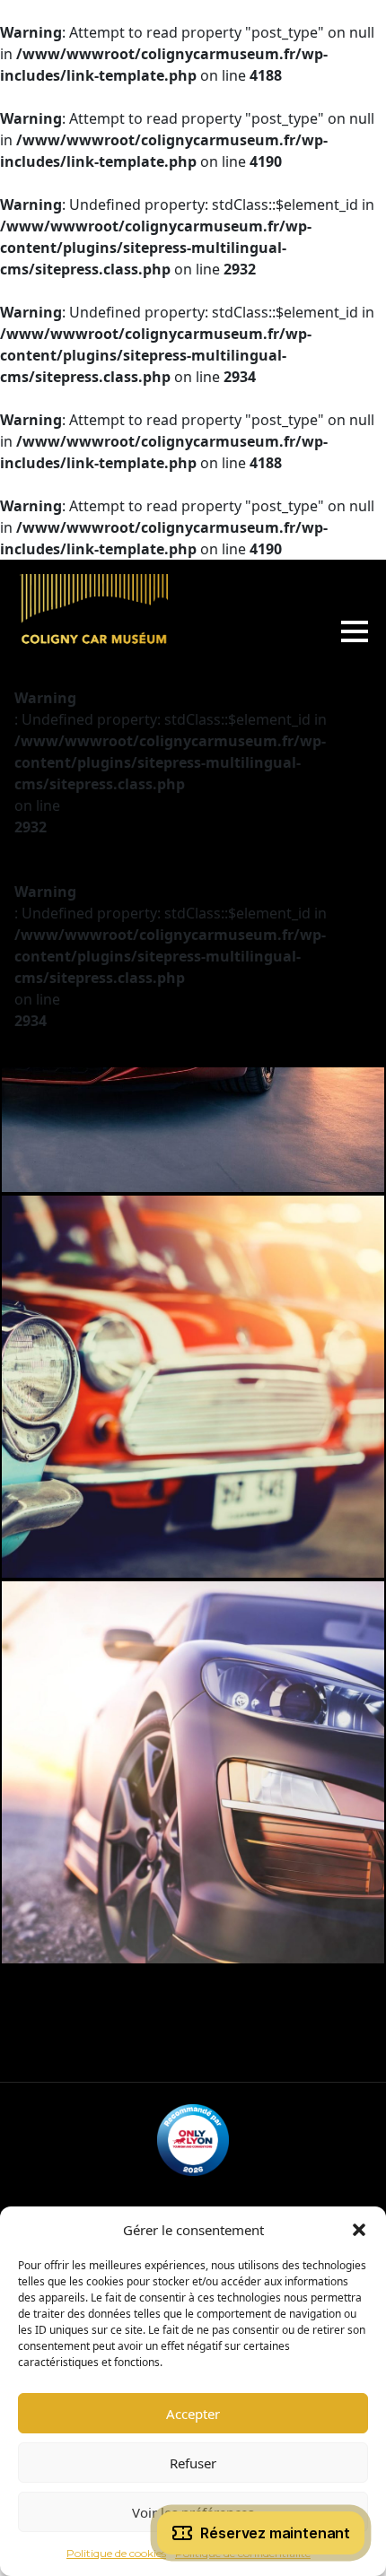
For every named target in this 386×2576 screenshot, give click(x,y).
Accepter (193, 2414)
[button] (359, 2230)
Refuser (193, 2463)
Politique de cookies (116, 2553)
